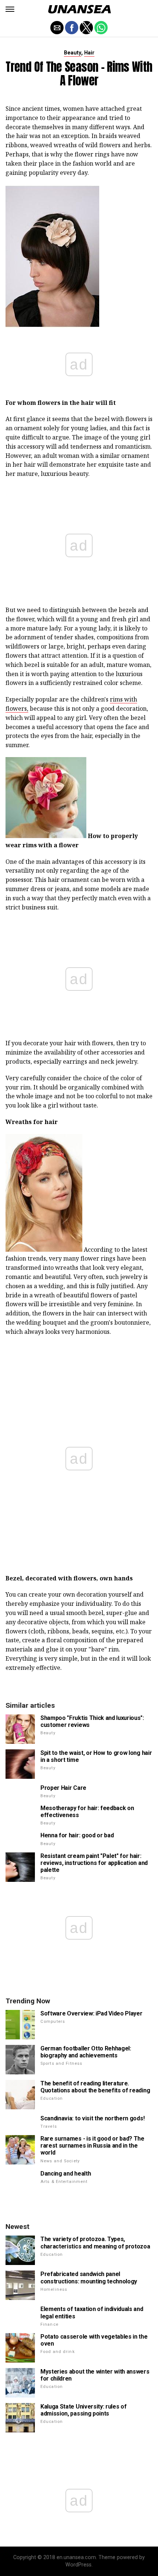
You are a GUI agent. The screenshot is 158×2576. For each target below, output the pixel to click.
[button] (10, 9)
